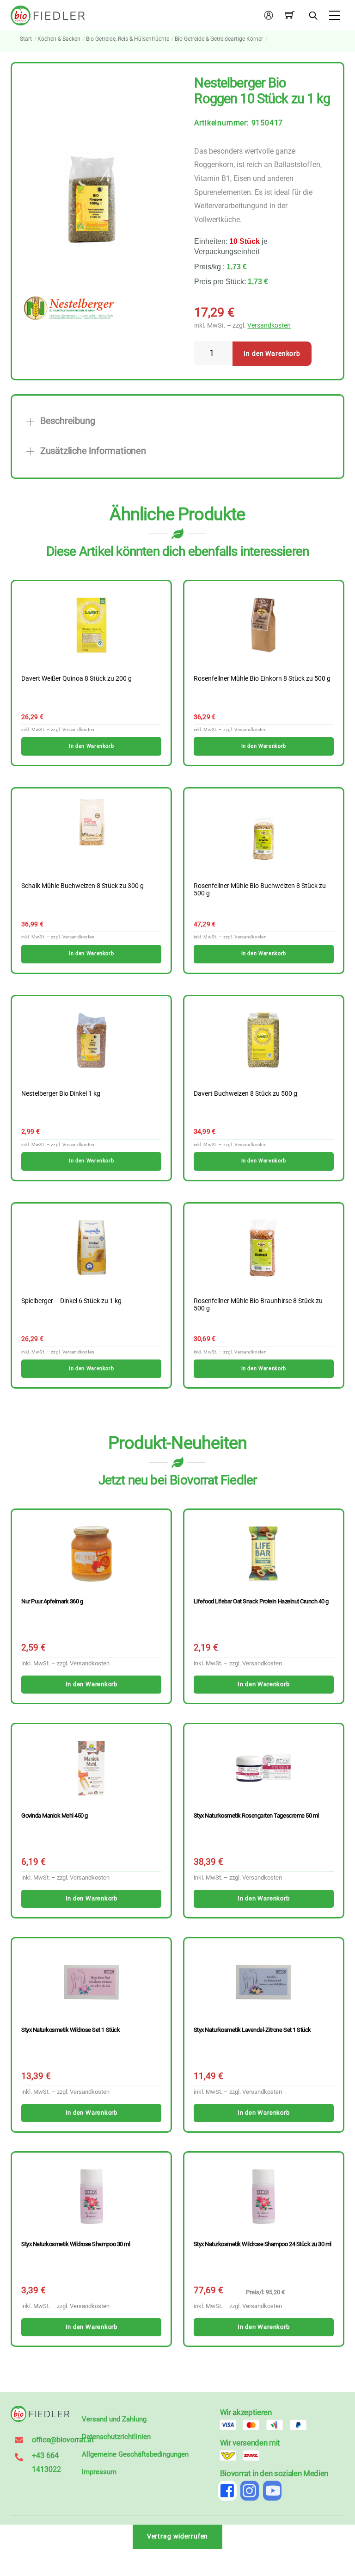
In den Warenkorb (272, 354)
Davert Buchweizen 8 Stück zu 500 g (245, 1094)
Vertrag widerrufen (178, 2536)
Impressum (99, 2472)
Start (26, 39)
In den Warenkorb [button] (91, 746)
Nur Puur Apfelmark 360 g (52, 1601)
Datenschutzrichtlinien (116, 2437)
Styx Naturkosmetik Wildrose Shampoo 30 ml (76, 2244)
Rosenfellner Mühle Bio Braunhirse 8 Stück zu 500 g (258, 1305)
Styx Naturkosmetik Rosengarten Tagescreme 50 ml (256, 1816)
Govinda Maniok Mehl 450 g (55, 1816)
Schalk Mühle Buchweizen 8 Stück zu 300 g (83, 886)
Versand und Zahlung (114, 2419)
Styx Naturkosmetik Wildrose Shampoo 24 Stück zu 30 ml (263, 2244)
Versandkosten (269, 326)
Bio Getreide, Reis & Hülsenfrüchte (128, 39)
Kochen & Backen (59, 39)
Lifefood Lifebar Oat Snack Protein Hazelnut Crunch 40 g (261, 1601)
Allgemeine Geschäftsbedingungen (135, 2454)
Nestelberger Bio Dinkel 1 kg (61, 1094)
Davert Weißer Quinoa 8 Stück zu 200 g (77, 679)
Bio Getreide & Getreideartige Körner (219, 39)
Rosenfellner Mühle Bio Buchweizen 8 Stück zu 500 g (260, 890)
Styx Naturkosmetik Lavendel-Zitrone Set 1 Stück (252, 2030)
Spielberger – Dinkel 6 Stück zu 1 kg (71, 1301)
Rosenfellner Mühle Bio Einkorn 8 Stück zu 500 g (262, 679)
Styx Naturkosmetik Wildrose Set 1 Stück (70, 2030)
